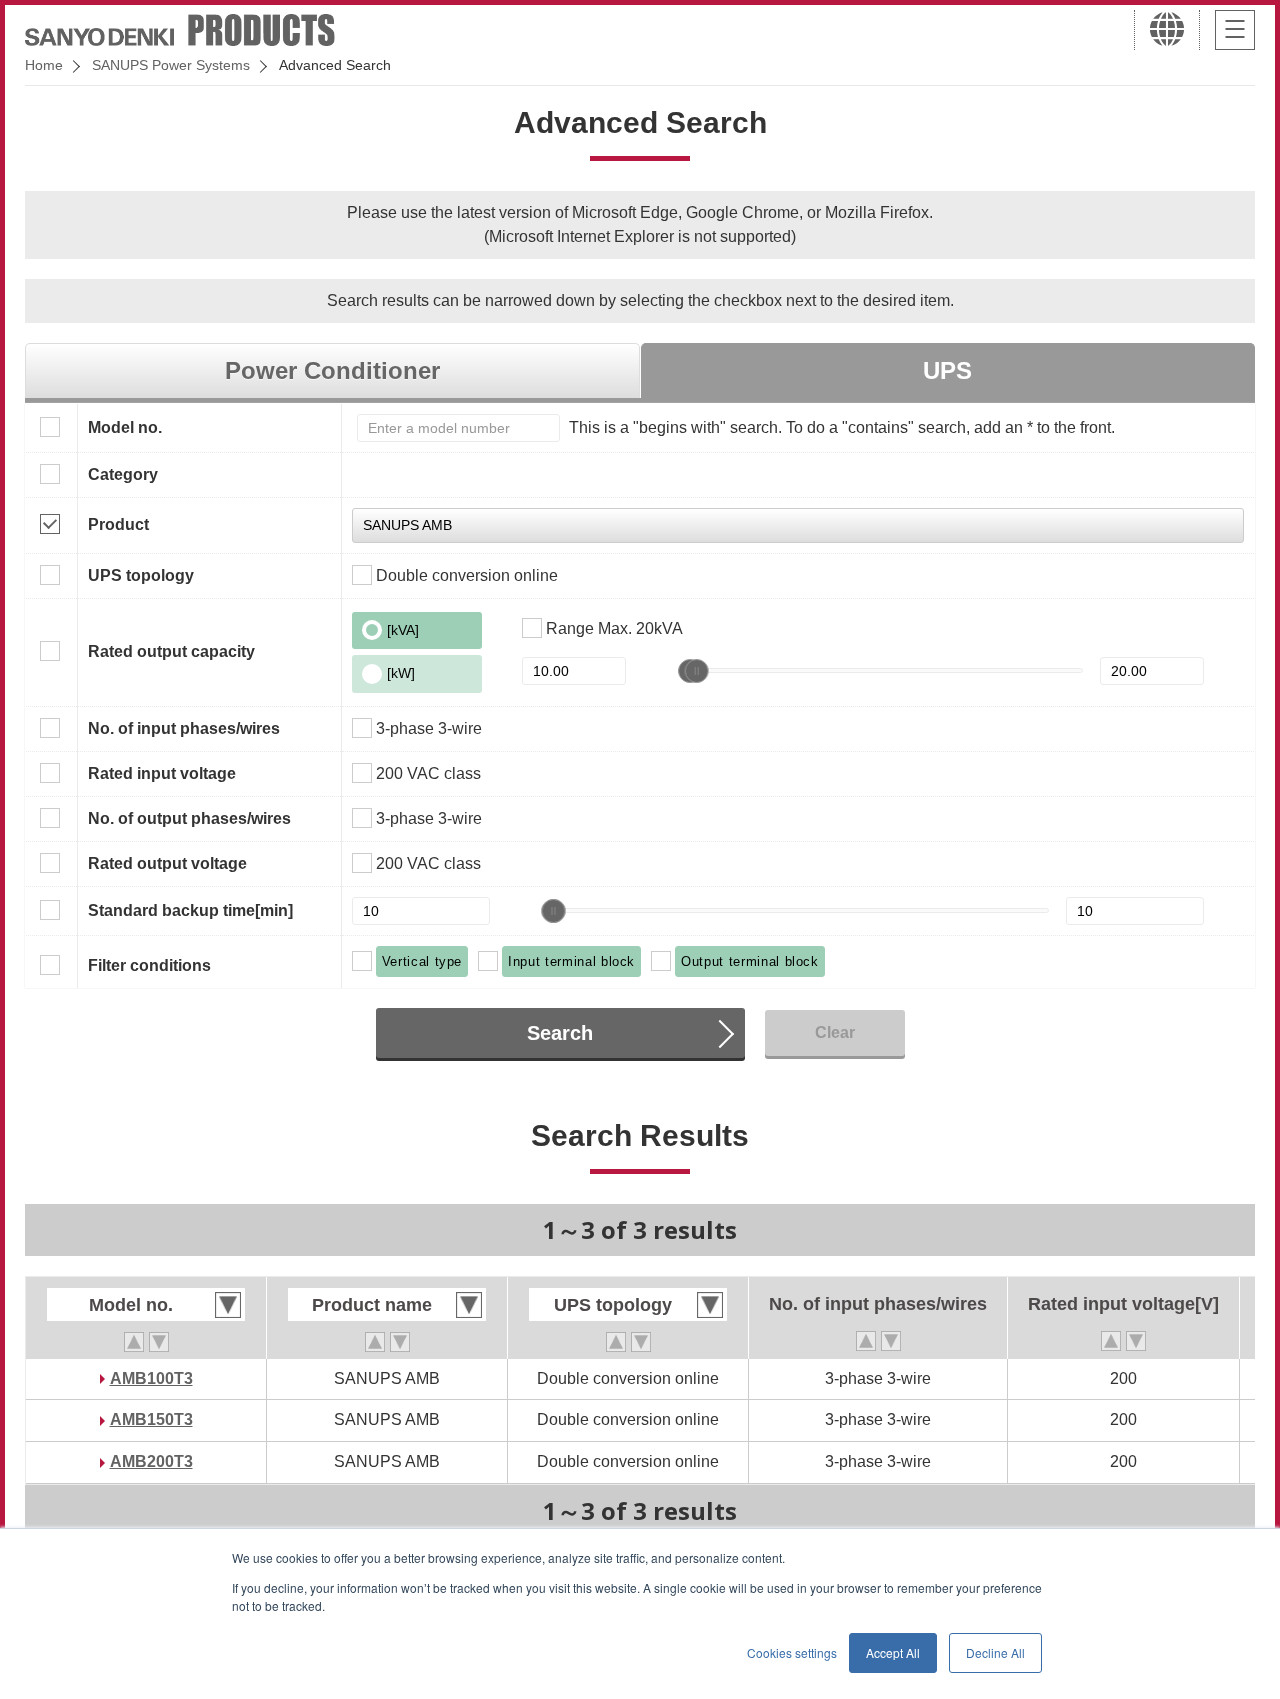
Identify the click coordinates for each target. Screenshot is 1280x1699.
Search (560, 1033)
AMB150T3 (151, 1419)
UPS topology (141, 575)
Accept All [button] (893, 1652)
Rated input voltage (162, 773)
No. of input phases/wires (184, 728)
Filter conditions (149, 965)
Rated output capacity (171, 651)
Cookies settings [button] (792, 1652)
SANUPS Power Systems (171, 65)
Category (123, 474)
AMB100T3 (151, 1378)
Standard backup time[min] (190, 910)
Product (118, 524)
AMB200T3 (151, 1461)
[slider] (697, 671)
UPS (947, 370)
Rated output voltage (167, 863)
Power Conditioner (332, 370)
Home (44, 65)
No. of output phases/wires (189, 818)
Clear (835, 1032)
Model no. (125, 427)
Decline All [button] (995, 1652)
